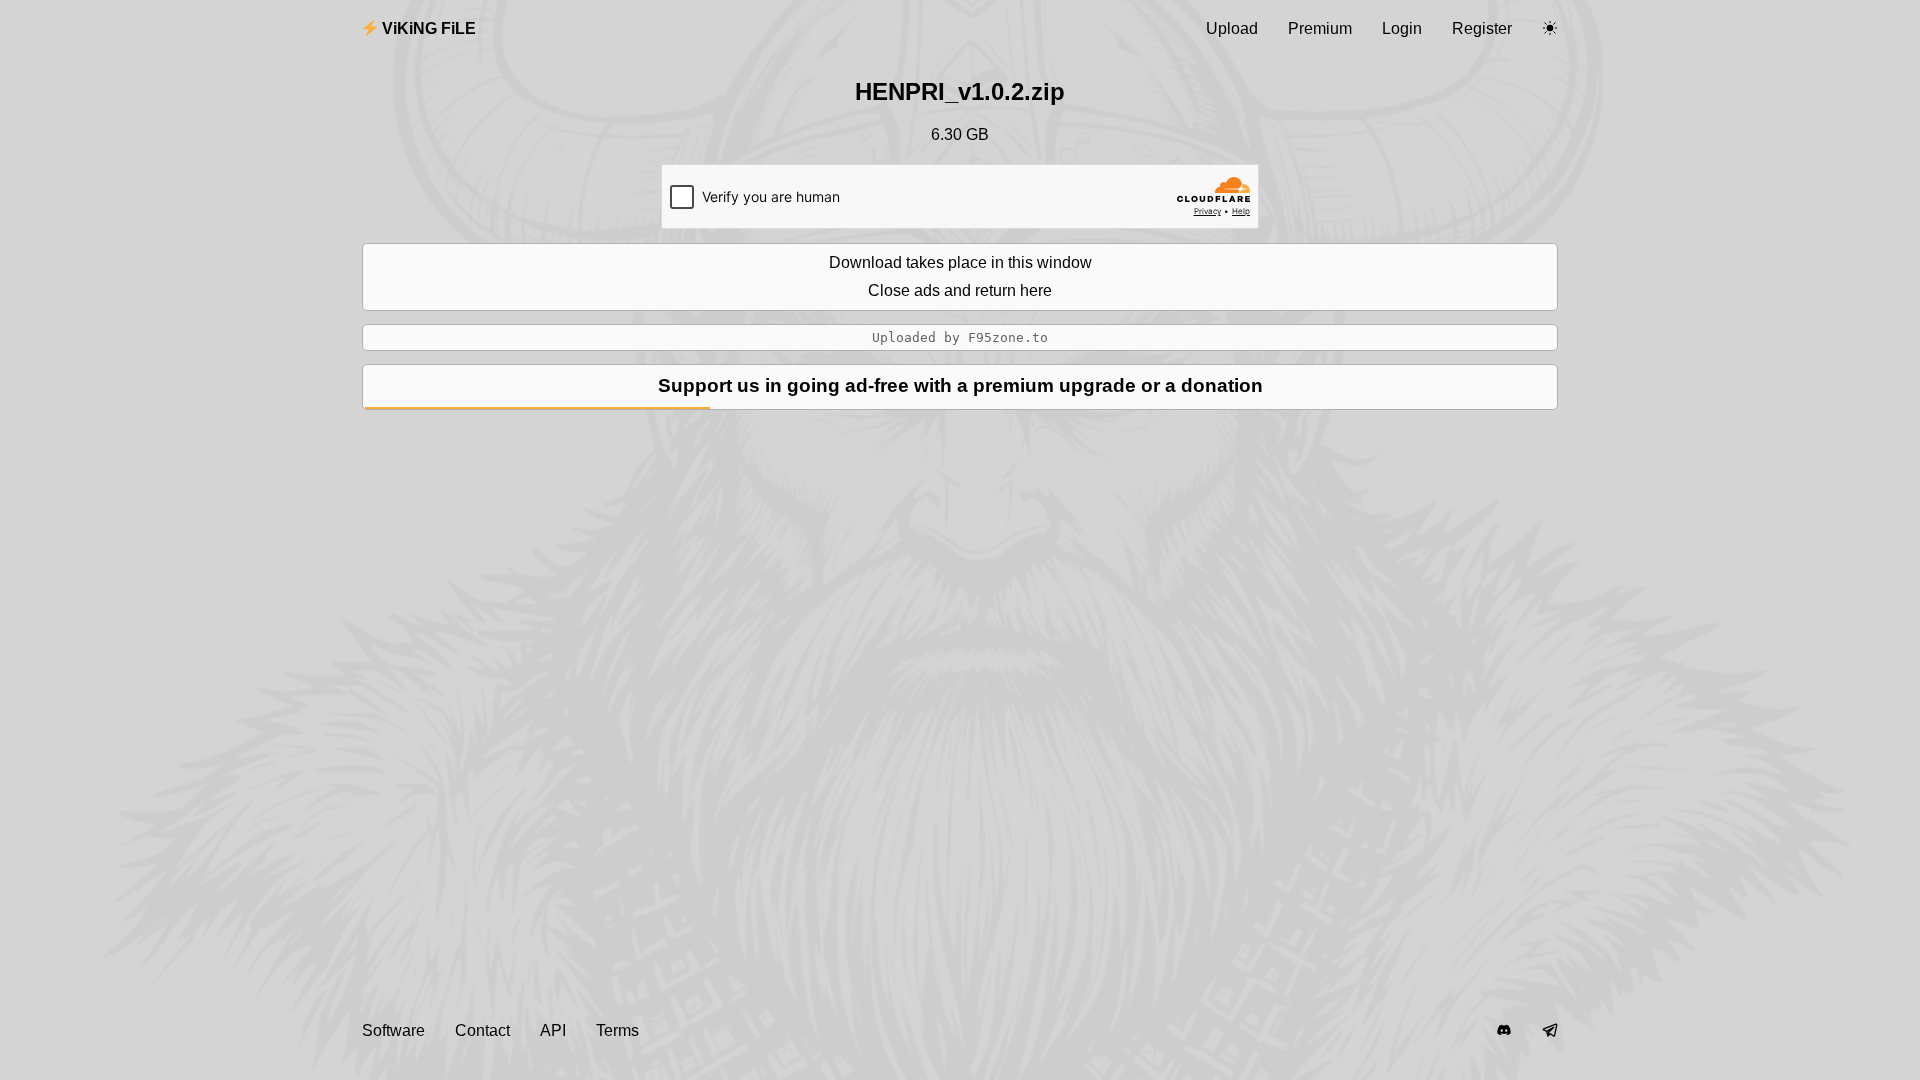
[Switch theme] (1550, 29)
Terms (617, 1030)
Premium (1320, 28)
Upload (1232, 28)
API (553, 1030)
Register (1482, 28)
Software (393, 1030)
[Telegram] (1550, 1031)
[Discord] (1504, 1031)
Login (1402, 28)
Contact (482, 1030)
